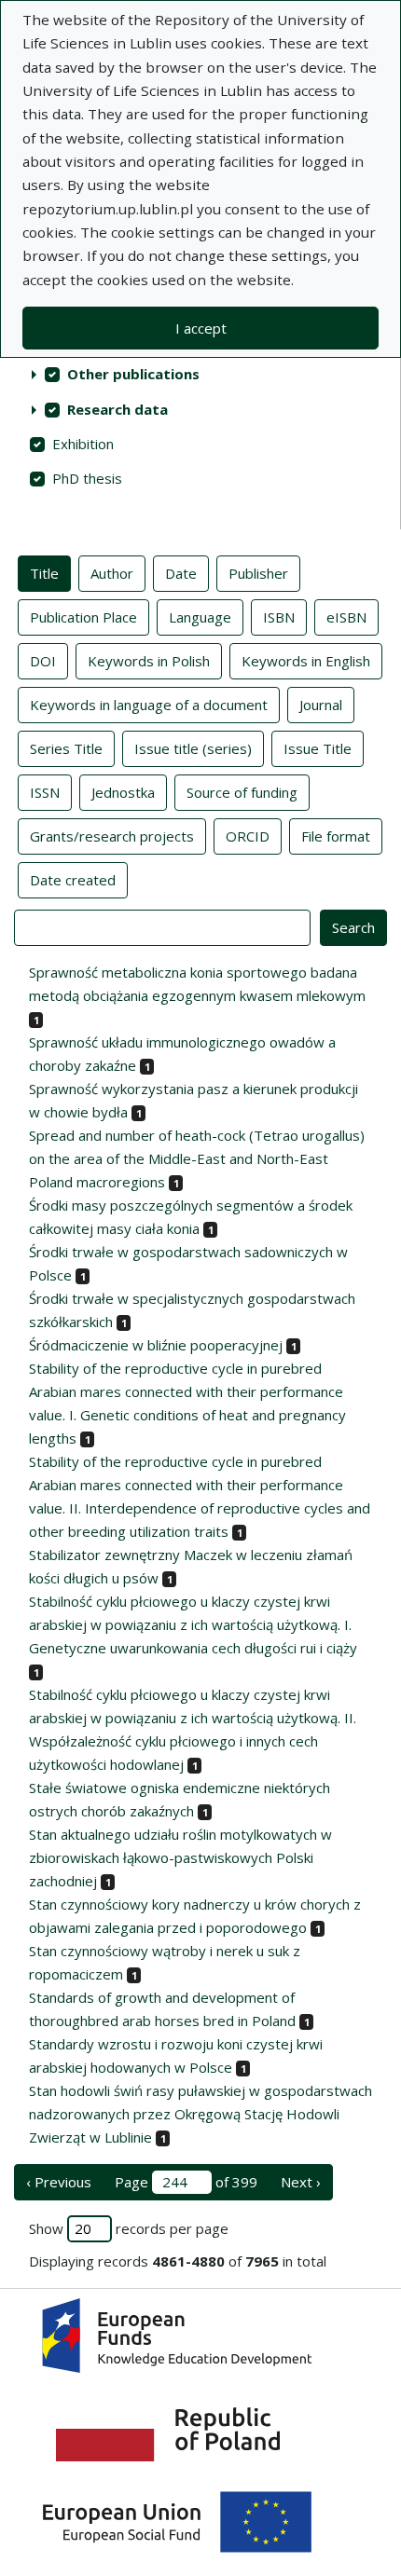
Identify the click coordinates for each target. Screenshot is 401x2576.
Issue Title (318, 748)
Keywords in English (306, 661)
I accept (201, 328)
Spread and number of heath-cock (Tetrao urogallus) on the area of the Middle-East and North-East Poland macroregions (197, 1158)
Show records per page (129, 2228)
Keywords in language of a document (149, 705)
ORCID (248, 836)
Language (200, 617)
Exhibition (83, 444)
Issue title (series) (193, 748)
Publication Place (83, 617)
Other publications (133, 374)
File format (336, 836)
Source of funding (242, 792)
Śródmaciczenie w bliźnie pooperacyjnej (156, 1345)
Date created (73, 880)
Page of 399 (186, 2182)
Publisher (258, 573)
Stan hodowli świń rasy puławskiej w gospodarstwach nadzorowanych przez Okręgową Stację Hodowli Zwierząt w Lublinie (200, 2114)
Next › (301, 2182)
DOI (43, 661)
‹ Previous (59, 2182)
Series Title (66, 748)
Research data (118, 409)
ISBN (279, 617)
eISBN (346, 617)
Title (44, 573)
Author (112, 573)
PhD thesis (87, 478)
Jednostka (123, 792)
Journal (321, 705)
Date (181, 573)
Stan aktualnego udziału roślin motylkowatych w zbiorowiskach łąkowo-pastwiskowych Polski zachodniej (180, 1857)
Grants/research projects (112, 836)
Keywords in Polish (149, 661)
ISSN (45, 792)
